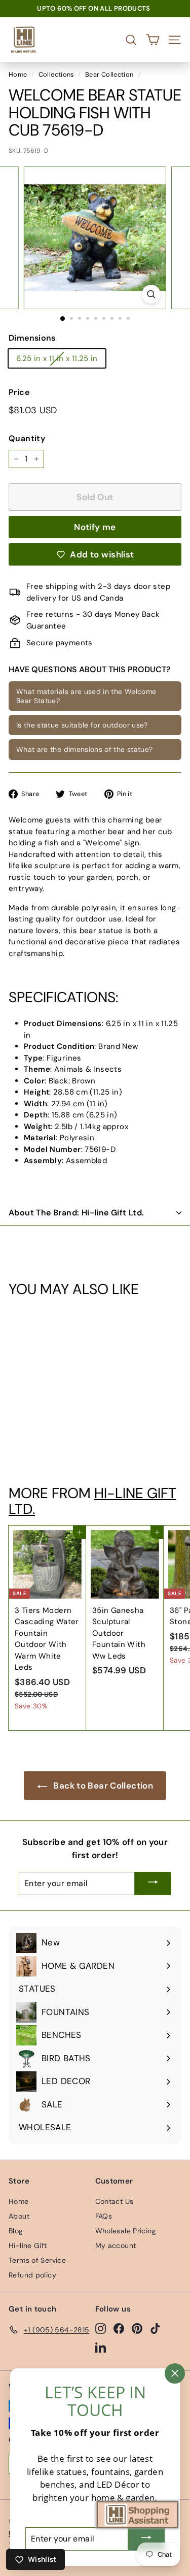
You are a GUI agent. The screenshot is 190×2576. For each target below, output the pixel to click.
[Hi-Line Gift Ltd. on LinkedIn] (101, 2347)
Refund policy (32, 2275)
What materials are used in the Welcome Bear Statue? (86, 696)
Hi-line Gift (28, 2245)
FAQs (104, 2216)
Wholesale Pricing (126, 2231)
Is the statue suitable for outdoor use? (82, 725)
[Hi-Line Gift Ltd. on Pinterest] (137, 2328)
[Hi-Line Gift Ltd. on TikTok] (155, 2328)
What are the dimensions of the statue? (84, 749)
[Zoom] (151, 294)
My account (116, 2245)
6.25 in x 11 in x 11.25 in (57, 358)
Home (18, 74)
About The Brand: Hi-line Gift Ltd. (77, 1213)
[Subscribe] (153, 1884)
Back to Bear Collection (102, 1786)
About (19, 2216)
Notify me (95, 527)
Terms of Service (37, 2260)
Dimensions (32, 338)
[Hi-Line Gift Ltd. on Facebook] (119, 2328)
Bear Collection (109, 74)
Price (19, 392)
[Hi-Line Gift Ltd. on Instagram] (101, 2328)
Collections (56, 74)
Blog (16, 2231)
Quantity (27, 438)
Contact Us (115, 2201)
